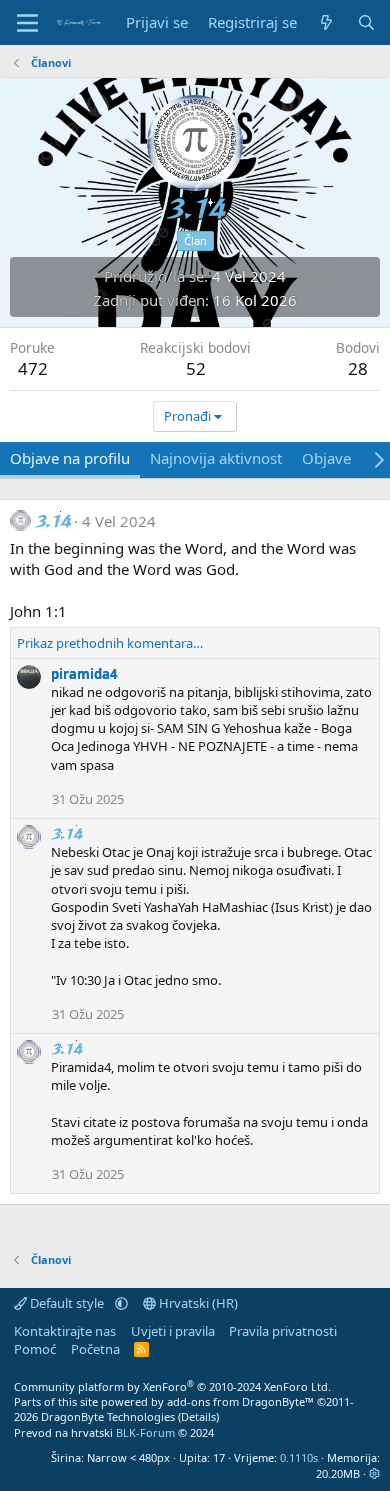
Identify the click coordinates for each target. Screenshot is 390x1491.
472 (33, 368)
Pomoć (35, 1349)
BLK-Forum (145, 1432)
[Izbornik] (27, 23)
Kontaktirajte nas (65, 1331)
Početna (95, 1349)
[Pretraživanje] (366, 22)
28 (358, 368)
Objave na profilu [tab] (70, 458)
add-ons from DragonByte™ (240, 1401)
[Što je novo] (326, 22)
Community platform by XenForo (172, 1386)
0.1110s (299, 1457)
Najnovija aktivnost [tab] (216, 458)
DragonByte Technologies (108, 1416)
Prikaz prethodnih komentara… (110, 643)
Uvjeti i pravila (173, 1331)
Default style (67, 1303)
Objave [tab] (326, 458)
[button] (121, 1303)
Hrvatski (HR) (197, 1303)
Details (198, 1416)
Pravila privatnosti (283, 1331)
